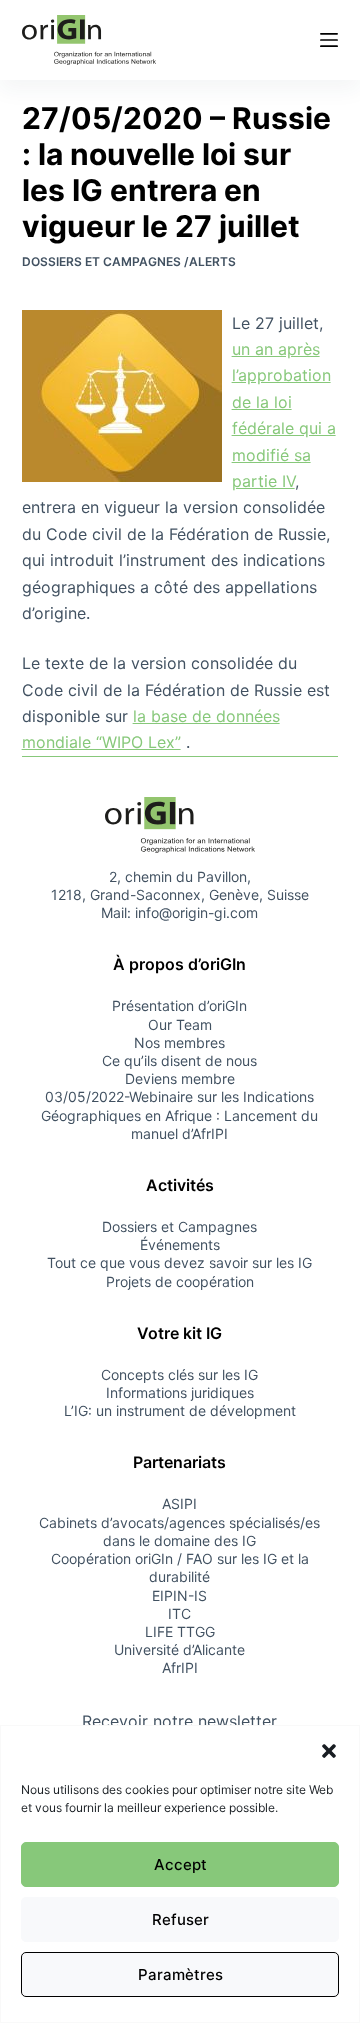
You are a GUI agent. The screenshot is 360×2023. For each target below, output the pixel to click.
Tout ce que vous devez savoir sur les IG (179, 1262)
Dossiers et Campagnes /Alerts (129, 261)
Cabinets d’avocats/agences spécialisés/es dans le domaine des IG (179, 1531)
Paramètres (180, 1974)
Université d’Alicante (179, 1649)
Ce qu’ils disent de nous (179, 1060)
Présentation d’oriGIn (179, 1005)
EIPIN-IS (179, 1595)
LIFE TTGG (180, 1631)
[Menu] (329, 40)
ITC (179, 1613)
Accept (180, 1864)
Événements (180, 1244)
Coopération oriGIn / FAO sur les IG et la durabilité (180, 1567)
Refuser (180, 1919)
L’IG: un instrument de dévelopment (180, 1410)
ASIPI (179, 1503)
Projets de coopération (180, 1281)
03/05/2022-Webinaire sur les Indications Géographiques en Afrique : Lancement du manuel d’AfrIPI (179, 1114)
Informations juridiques (180, 1392)
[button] (329, 1751)
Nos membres (179, 1042)
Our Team (180, 1024)
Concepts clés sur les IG (179, 1374)
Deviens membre (180, 1078)
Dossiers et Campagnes (179, 1226)
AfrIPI (180, 1667)
